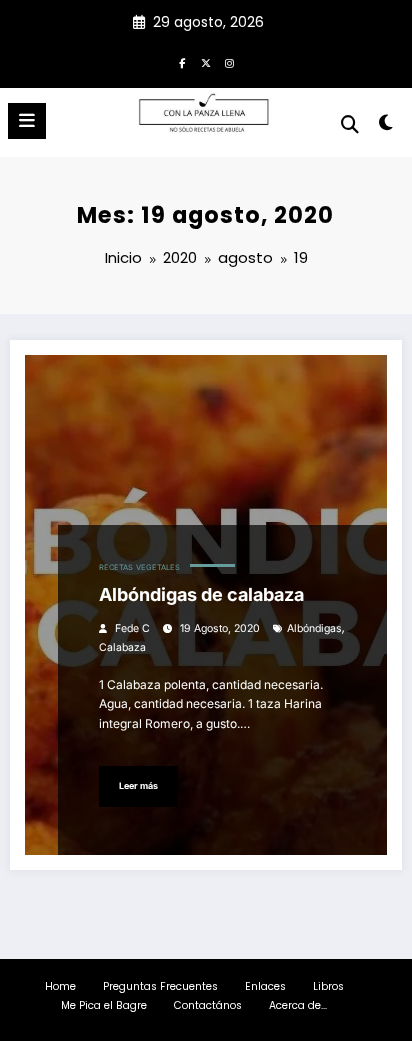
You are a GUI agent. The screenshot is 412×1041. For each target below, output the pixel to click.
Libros (328, 986)
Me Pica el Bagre (104, 1005)
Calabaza (122, 647)
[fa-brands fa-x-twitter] (206, 63)
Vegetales (158, 567)
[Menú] (27, 121)
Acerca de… (298, 1005)
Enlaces (265, 986)
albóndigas (314, 628)
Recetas (116, 567)
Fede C (132, 628)
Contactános (208, 1005)
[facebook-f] (182, 63)
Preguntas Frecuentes (160, 986)
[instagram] (230, 63)
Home (60, 986)
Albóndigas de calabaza (201, 594)
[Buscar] (350, 124)
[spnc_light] (386, 126)
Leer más (138, 785)
